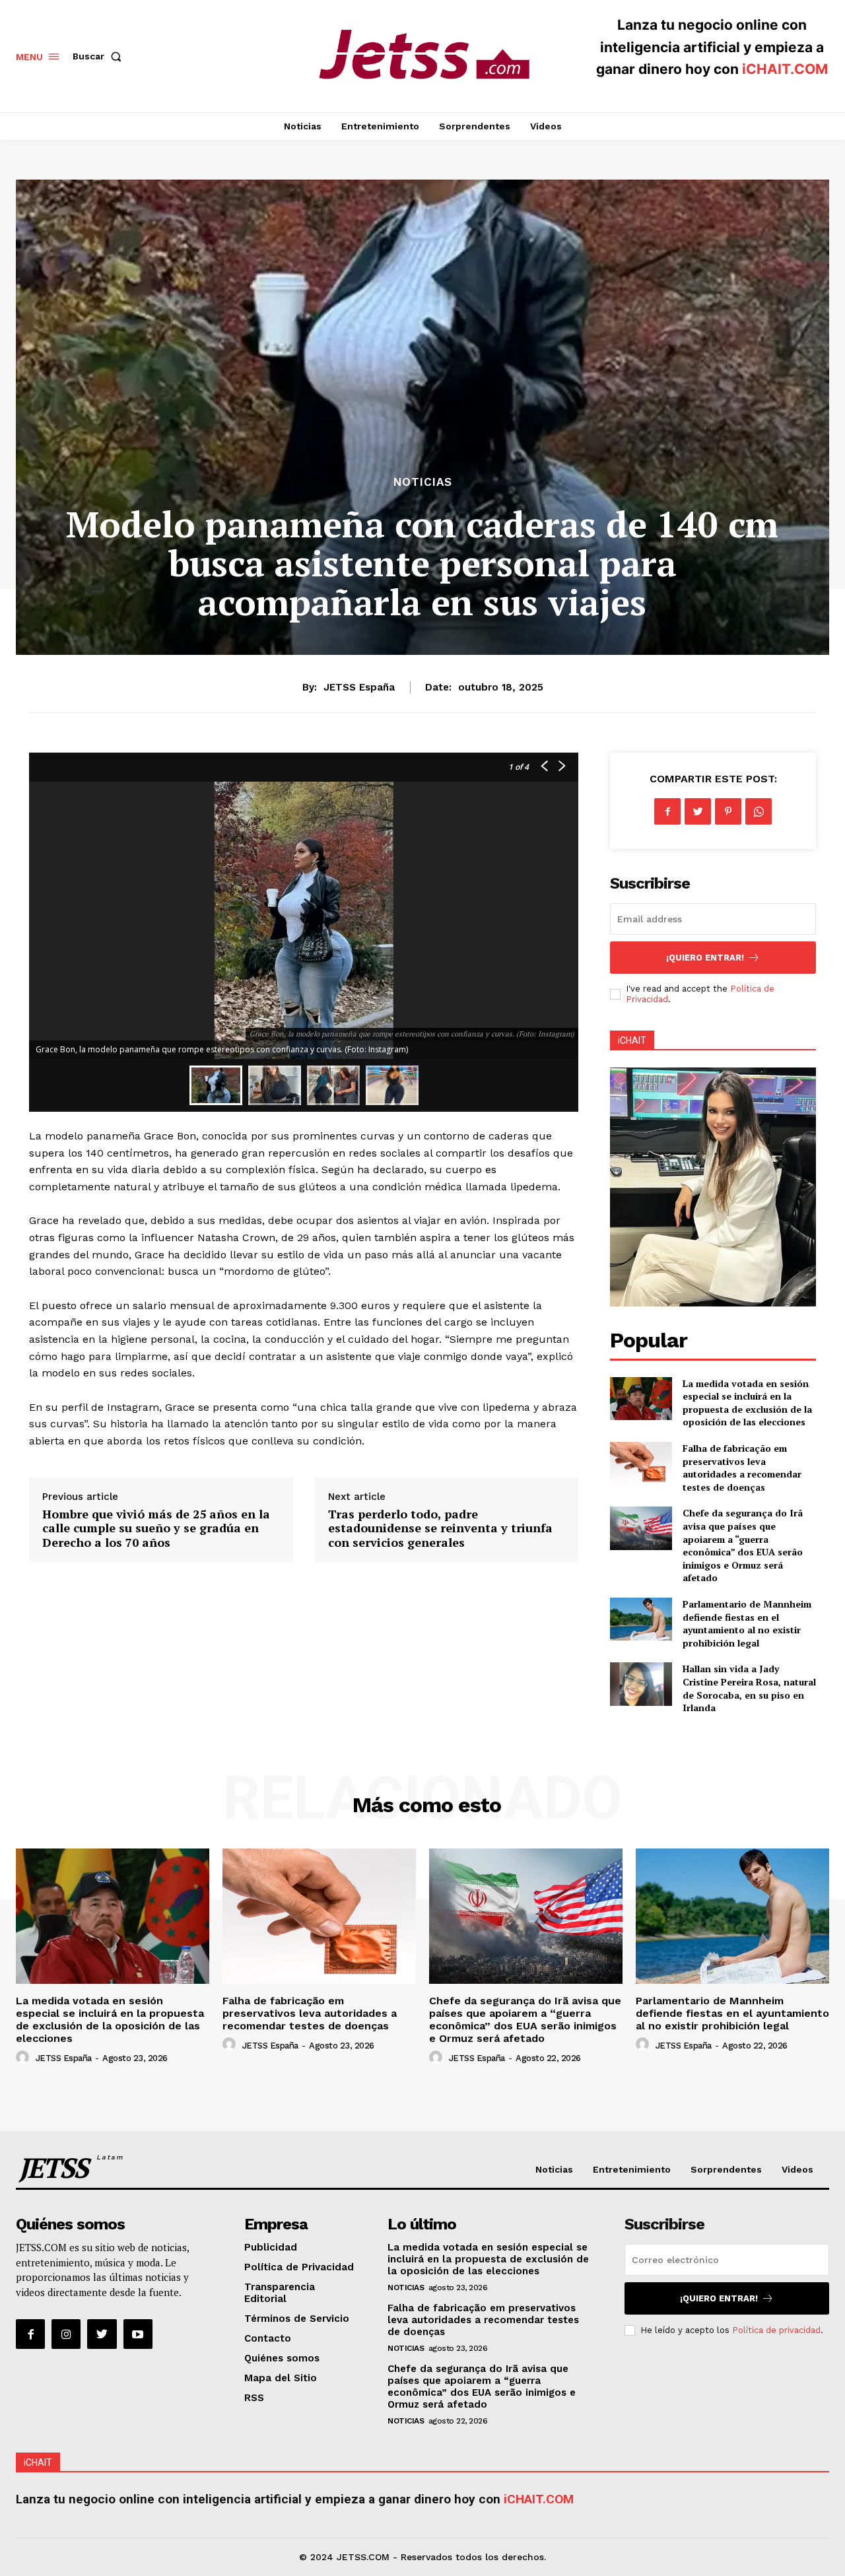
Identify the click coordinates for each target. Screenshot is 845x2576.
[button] (100, 56)
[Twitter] (698, 811)
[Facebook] (667, 811)
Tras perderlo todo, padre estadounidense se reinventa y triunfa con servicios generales (440, 1528)
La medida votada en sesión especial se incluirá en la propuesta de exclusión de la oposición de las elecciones (747, 1403)
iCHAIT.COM (785, 69)
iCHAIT (632, 1040)
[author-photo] (24, 2058)
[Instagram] (66, 2334)
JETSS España (359, 687)
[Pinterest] (728, 811)
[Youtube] (138, 2334)
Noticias (423, 482)
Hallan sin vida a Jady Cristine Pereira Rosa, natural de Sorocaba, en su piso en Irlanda (749, 1688)
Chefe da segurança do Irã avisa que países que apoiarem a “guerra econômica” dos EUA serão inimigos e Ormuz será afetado (743, 1545)
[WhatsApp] (759, 811)
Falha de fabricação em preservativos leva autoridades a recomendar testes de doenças (742, 1468)
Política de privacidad (776, 2330)
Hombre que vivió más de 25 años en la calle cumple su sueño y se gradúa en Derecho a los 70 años (156, 1528)
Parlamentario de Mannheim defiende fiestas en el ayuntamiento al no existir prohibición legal (747, 1623)
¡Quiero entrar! (705, 958)
